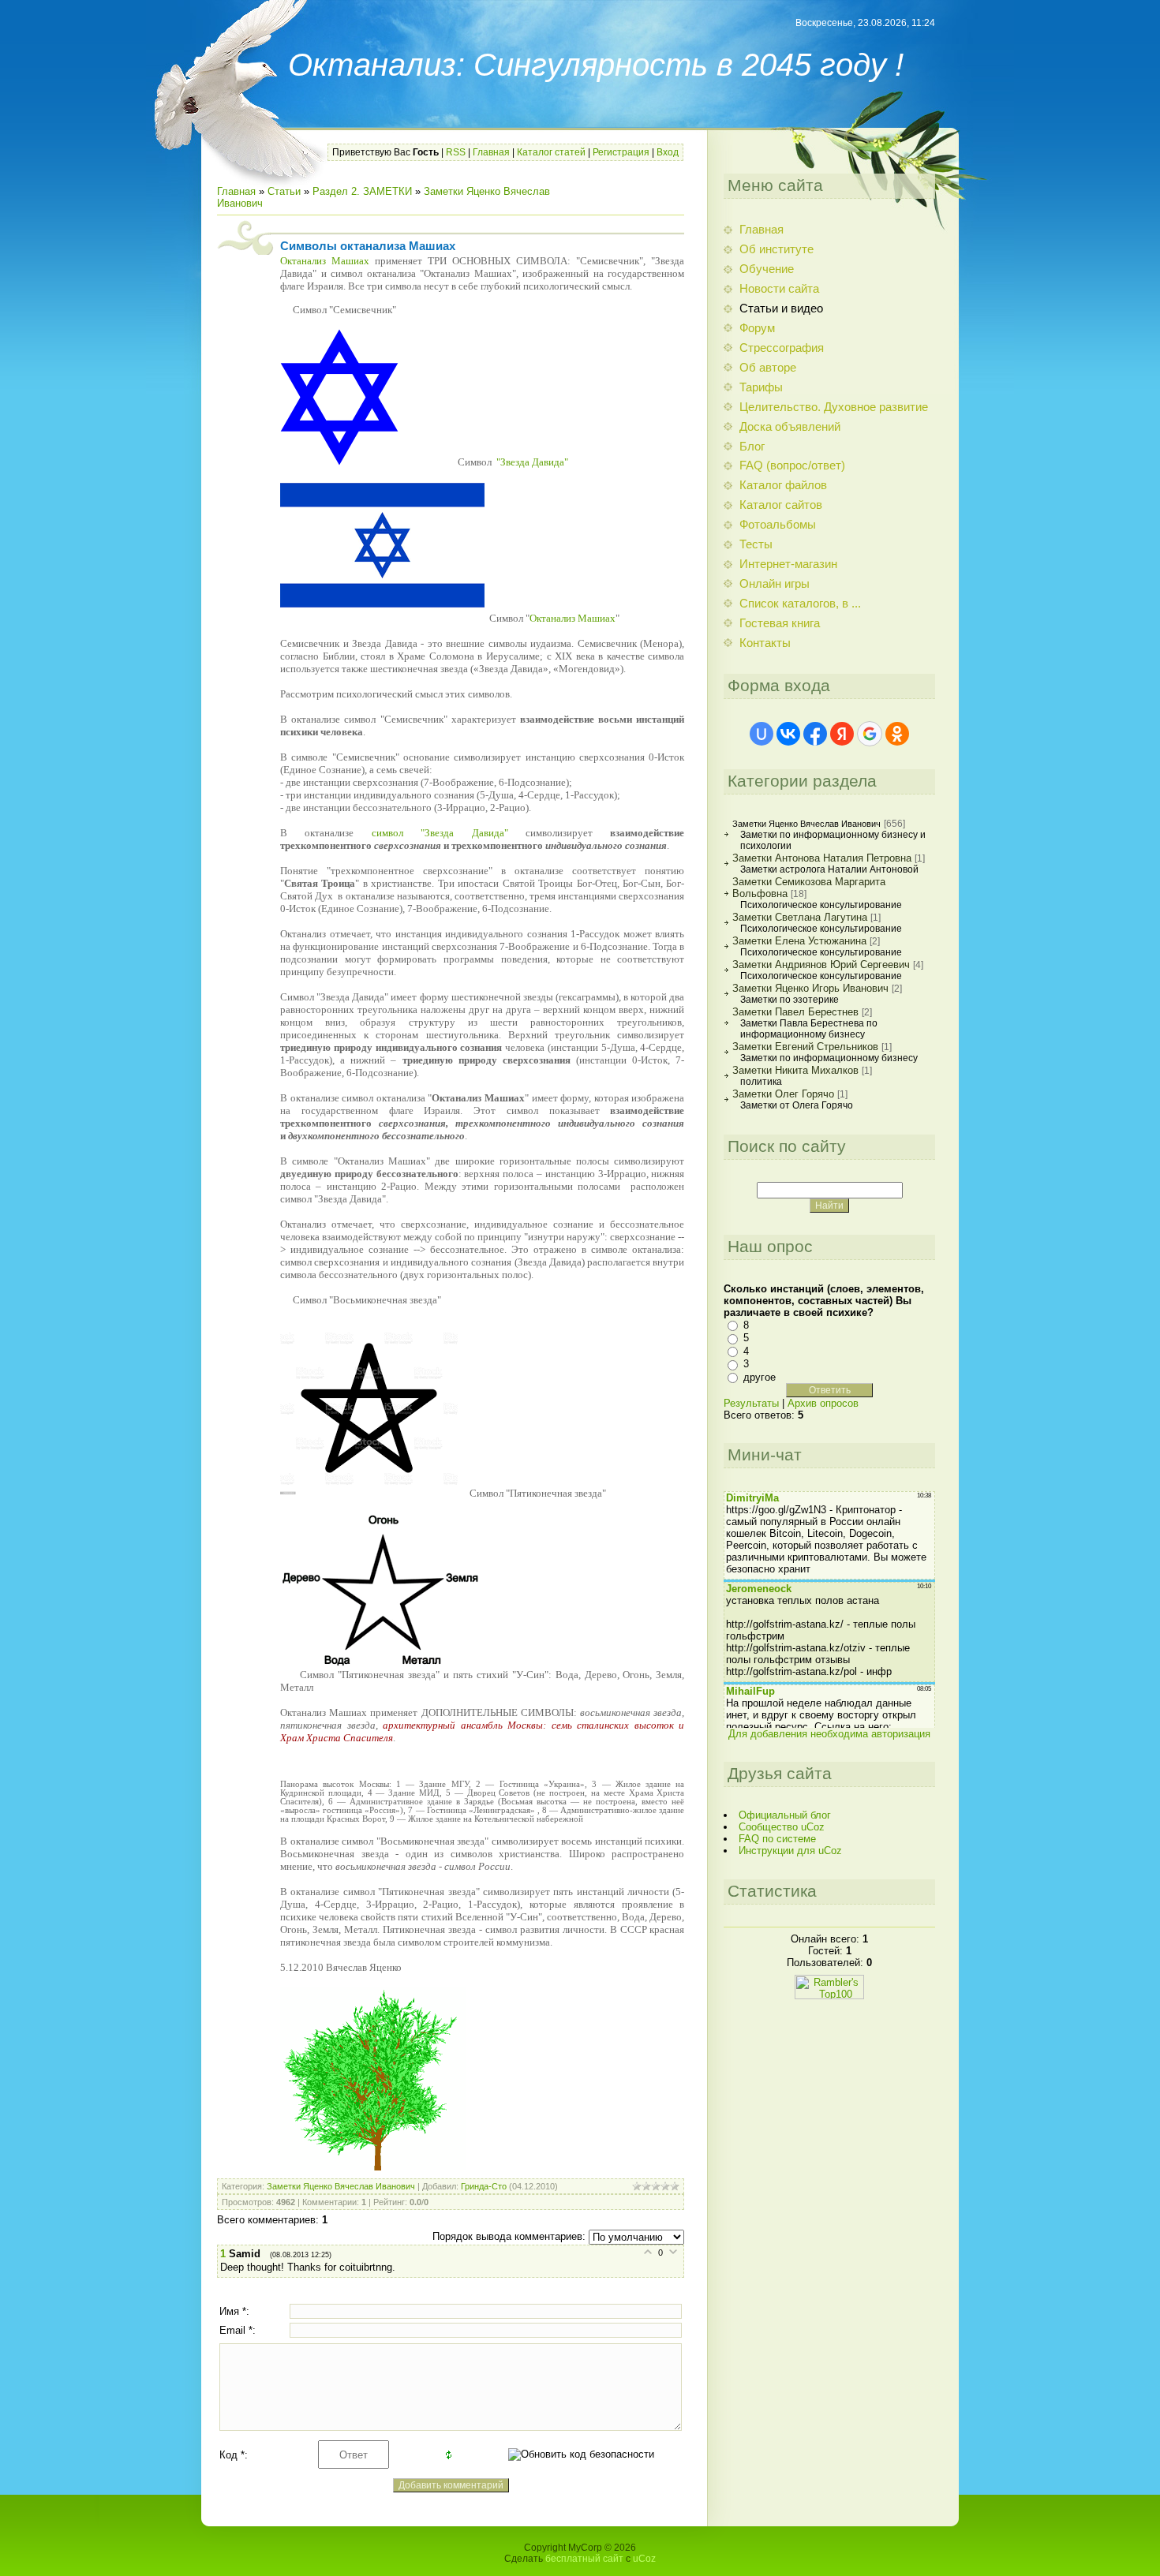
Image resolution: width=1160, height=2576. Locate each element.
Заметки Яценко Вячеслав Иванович (341, 2186)
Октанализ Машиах (325, 261)
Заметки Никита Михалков (795, 1070)
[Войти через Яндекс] (842, 734)
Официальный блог (785, 1815)
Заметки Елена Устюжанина (799, 941)
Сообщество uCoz (782, 1827)
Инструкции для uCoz (790, 1851)
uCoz (644, 2559)
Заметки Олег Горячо (783, 1094)
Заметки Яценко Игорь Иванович (810, 988)
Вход (668, 152)
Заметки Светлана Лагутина (800, 917)
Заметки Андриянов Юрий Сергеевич (821, 965)
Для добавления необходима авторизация (829, 1734)
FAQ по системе (777, 1839)
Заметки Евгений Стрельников (805, 1047)
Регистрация (621, 152)
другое (760, 1377)
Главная (491, 152)
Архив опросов (823, 1403)
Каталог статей (551, 152)
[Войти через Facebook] (815, 734)
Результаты (751, 1403)
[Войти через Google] (870, 734)
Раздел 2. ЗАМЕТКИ (362, 191)
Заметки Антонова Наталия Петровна (822, 858)
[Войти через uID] (761, 734)
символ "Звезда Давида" (440, 833)
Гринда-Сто (484, 2186)
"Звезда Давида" (532, 462)
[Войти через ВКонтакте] (788, 734)
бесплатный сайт (584, 2559)
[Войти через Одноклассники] (897, 734)
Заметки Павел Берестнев (795, 1012)
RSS (456, 152)
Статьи (284, 191)
